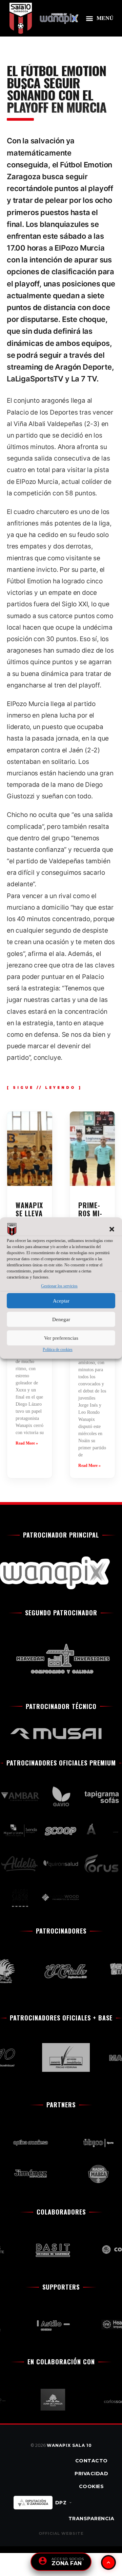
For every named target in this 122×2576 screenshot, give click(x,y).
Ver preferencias (61, 1338)
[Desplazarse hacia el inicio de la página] (108, 2562)
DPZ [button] (61, 2503)
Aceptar (61, 1301)
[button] (112, 1229)
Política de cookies (58, 1350)
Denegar (61, 1319)
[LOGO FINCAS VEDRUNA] (60, 2057)
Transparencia (91, 2519)
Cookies (91, 2486)
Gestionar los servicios (59, 1286)
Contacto (91, 2461)
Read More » (27, 1443)
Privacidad (91, 2474)
